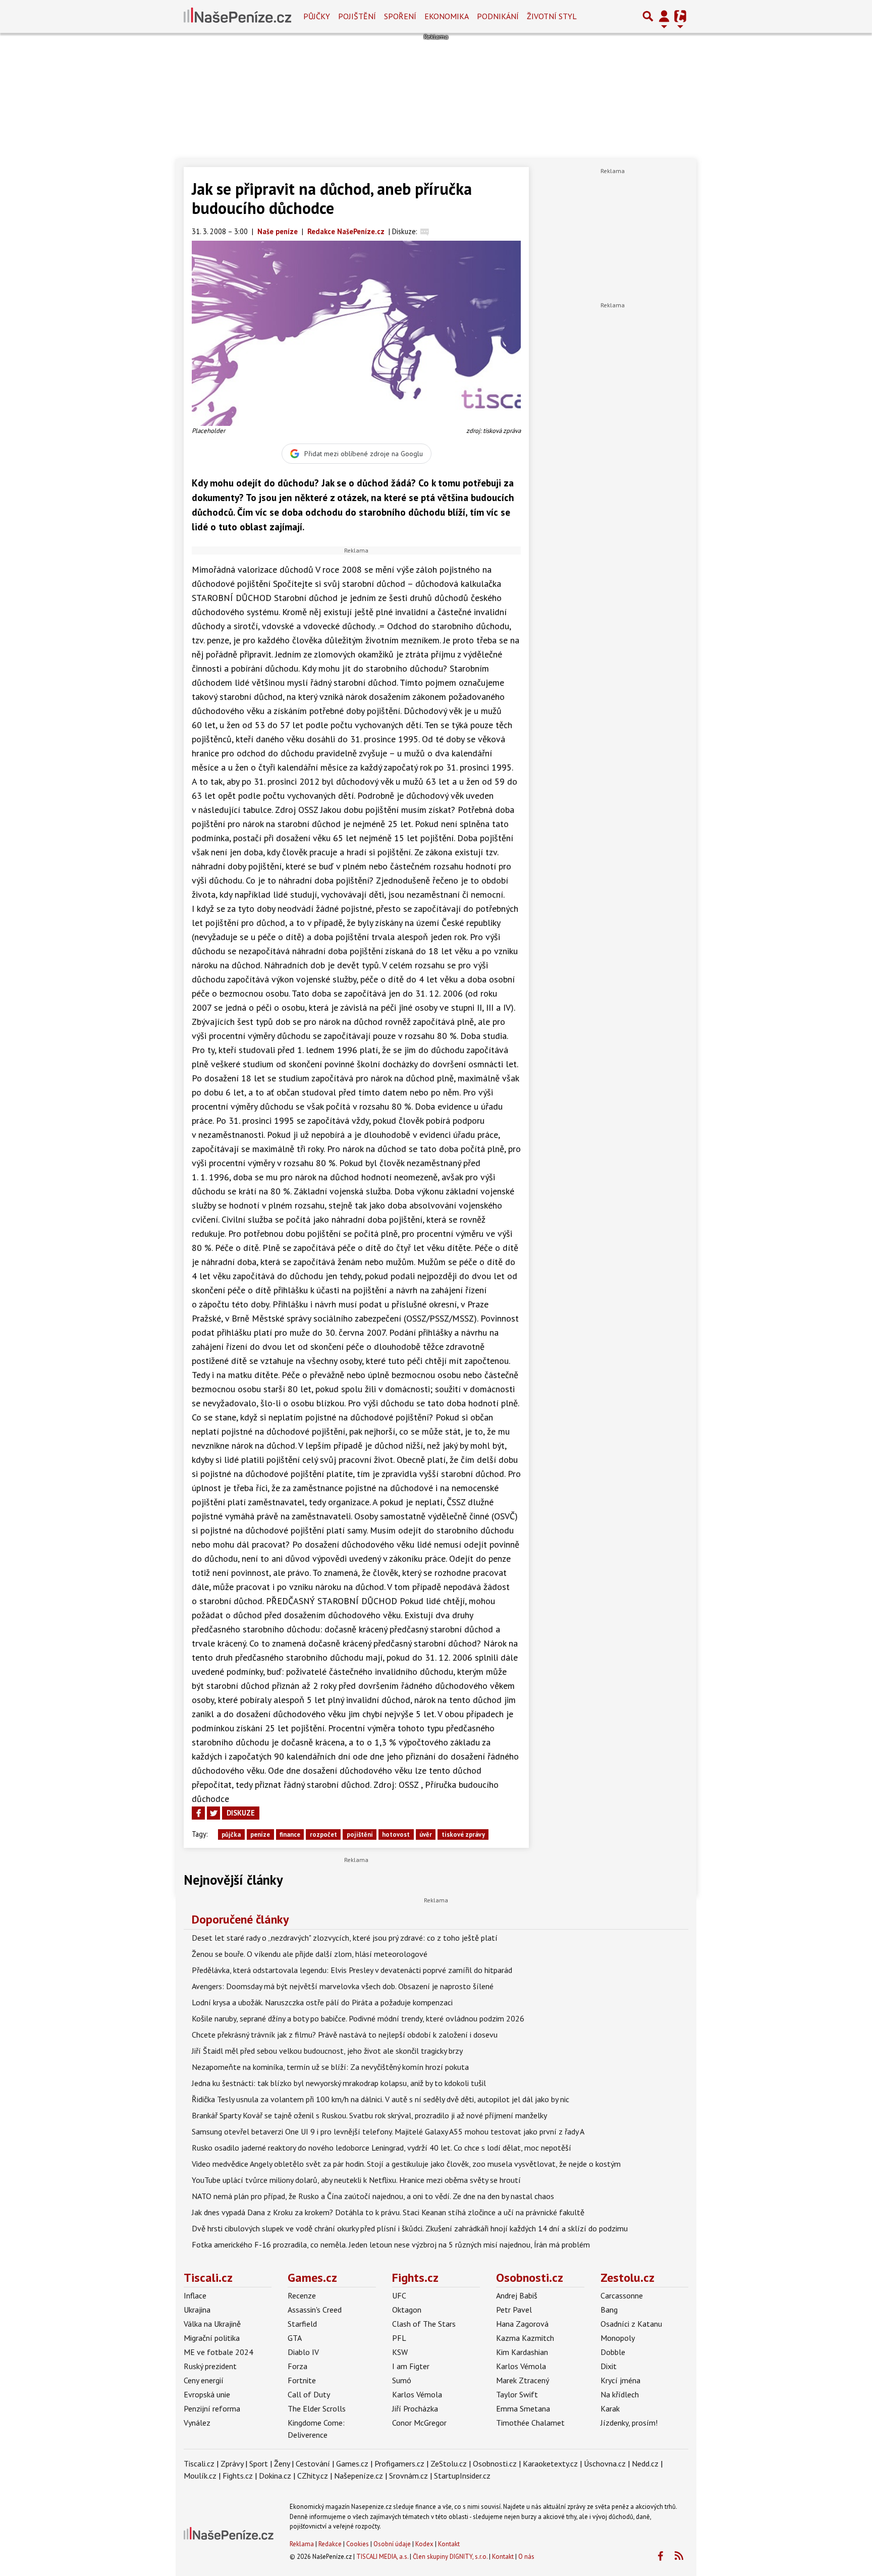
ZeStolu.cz (449, 2463)
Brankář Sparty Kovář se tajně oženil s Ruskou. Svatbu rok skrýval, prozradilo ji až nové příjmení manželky (369, 2115)
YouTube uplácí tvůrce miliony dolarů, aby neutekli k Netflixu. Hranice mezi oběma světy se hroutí (356, 2180)
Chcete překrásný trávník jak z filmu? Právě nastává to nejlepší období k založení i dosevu (345, 2035)
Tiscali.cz (208, 2278)
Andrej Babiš (517, 2295)
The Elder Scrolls (317, 2408)
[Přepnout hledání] (648, 16)
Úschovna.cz (605, 2463)
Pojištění (357, 16)
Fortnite (302, 2380)
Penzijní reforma (212, 2408)
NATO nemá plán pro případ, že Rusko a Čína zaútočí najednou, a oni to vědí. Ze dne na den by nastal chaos (373, 2196)
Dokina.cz (275, 2476)
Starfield (302, 2324)
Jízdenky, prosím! (629, 2423)
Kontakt (449, 2544)
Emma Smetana (523, 2408)
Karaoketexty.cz (550, 2463)
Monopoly (618, 2338)
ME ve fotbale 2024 (219, 2352)
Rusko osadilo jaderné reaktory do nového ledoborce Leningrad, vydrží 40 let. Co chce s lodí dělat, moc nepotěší (381, 2148)
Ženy (282, 2463)
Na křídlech (620, 2394)
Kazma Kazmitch (525, 2338)
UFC (399, 2295)
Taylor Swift (517, 2394)
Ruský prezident (210, 2366)
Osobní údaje (392, 2544)
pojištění (360, 1834)
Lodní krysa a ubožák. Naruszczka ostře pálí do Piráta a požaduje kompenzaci (322, 2002)
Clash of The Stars (424, 2324)
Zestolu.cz (628, 2278)
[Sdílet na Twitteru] (213, 1813)
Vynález (197, 2423)
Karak (610, 2408)
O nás (526, 2557)
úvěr (426, 1834)
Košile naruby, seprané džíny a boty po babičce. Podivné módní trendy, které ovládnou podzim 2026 (358, 2018)
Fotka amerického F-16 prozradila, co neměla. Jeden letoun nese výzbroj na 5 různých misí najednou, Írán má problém (391, 2244)
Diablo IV (303, 2352)
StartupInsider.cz (462, 2476)
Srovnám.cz (408, 2476)
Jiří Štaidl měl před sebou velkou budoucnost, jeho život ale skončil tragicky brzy (327, 2051)
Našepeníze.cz (359, 2476)
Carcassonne (622, 2295)
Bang (609, 2310)
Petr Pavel (514, 2310)
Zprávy (232, 2463)
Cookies (358, 2544)
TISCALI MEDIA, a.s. (382, 2557)
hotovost (396, 1834)
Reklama (302, 2544)
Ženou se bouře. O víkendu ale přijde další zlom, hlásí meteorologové (310, 1954)
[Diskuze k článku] (425, 231)
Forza (297, 2366)
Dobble (613, 2352)
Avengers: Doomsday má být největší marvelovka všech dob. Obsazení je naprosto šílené (343, 1986)
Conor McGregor (419, 2423)
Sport (259, 2463)
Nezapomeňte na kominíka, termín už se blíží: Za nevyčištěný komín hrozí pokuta (330, 2067)
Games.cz (312, 2278)
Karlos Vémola (417, 2394)
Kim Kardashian (522, 2352)
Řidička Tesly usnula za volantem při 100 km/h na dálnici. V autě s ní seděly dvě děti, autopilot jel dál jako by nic (380, 2099)
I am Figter (411, 2366)
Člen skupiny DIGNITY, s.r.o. (450, 2557)
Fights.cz (415, 2278)
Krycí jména (620, 2380)
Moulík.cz (200, 2476)
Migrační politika (212, 2338)
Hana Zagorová (522, 2324)
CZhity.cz (313, 2476)
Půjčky (317, 16)
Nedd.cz (645, 2463)
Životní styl (552, 16)
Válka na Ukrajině (212, 2324)
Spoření (400, 16)
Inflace (195, 2295)
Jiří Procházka (415, 2408)
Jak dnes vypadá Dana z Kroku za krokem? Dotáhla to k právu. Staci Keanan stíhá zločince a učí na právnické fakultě (388, 2212)
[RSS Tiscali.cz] (679, 2556)
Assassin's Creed (315, 2310)
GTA (295, 2338)
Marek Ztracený (523, 2380)
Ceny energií (204, 2380)
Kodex (425, 2544)
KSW (400, 2352)
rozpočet (323, 1834)
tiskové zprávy (463, 1834)
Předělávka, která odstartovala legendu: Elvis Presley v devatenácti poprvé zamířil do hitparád (352, 1970)
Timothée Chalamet (530, 2423)
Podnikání (498, 16)
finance (290, 1834)
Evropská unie (207, 2394)
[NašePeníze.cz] (237, 16)
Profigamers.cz (399, 2463)
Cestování (313, 2463)
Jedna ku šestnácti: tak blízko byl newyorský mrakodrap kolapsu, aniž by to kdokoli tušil (339, 2083)
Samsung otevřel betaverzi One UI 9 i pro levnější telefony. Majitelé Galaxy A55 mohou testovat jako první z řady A (388, 2131)
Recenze (302, 2295)
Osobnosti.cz (530, 2278)
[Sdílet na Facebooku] (198, 1813)
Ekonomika (447, 16)
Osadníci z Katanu (631, 2324)
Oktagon (407, 2310)
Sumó (402, 2380)
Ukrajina (197, 2310)
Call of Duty (309, 2394)
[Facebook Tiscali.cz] (660, 2556)
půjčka (231, 1834)
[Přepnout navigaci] (664, 16)
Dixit (609, 2366)
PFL (399, 2338)
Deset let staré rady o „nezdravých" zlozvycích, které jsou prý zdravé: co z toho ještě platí (345, 1938)
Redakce (330, 2544)
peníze (260, 1834)
